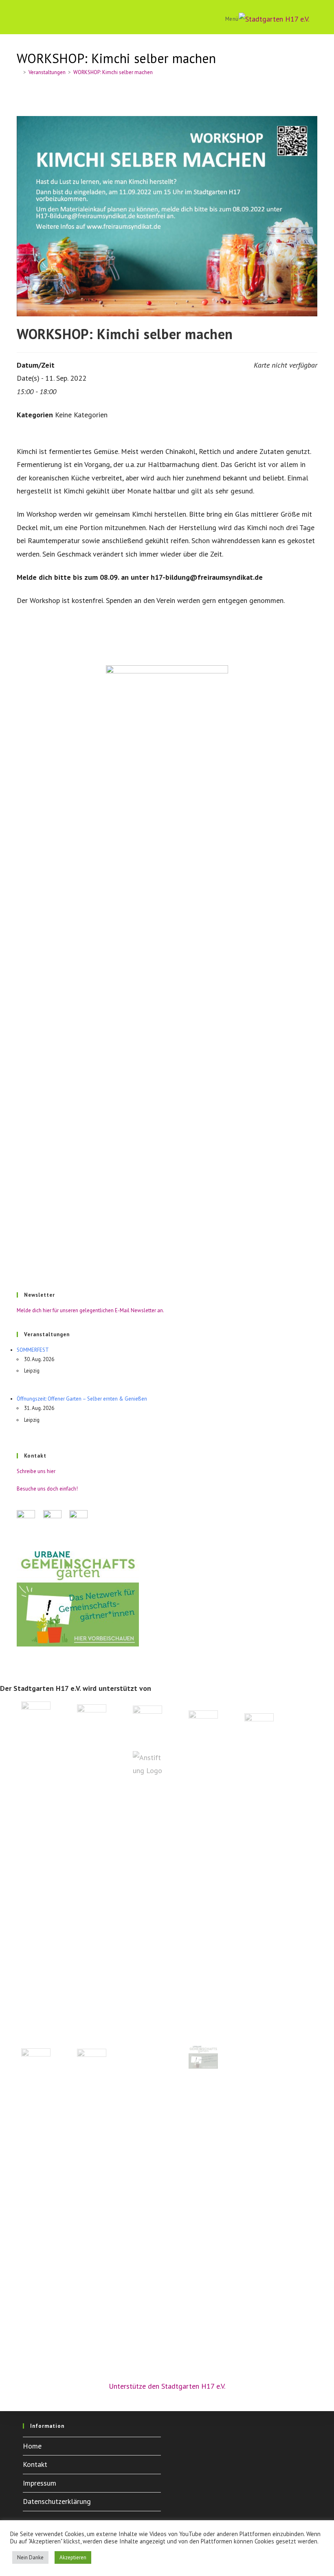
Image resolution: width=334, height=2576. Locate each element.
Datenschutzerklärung (57, 2501)
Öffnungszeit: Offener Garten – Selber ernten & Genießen (82, 1399)
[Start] (19, 72)
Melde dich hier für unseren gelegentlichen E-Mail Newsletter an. (90, 1310)
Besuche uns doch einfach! (47, 1489)
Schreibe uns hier (36, 1471)
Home (32, 2446)
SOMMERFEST (33, 1350)
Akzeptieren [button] (73, 2557)
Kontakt (35, 2464)
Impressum (40, 2483)
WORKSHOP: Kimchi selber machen (113, 72)
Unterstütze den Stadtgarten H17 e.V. (167, 2386)
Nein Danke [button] (30, 2557)
